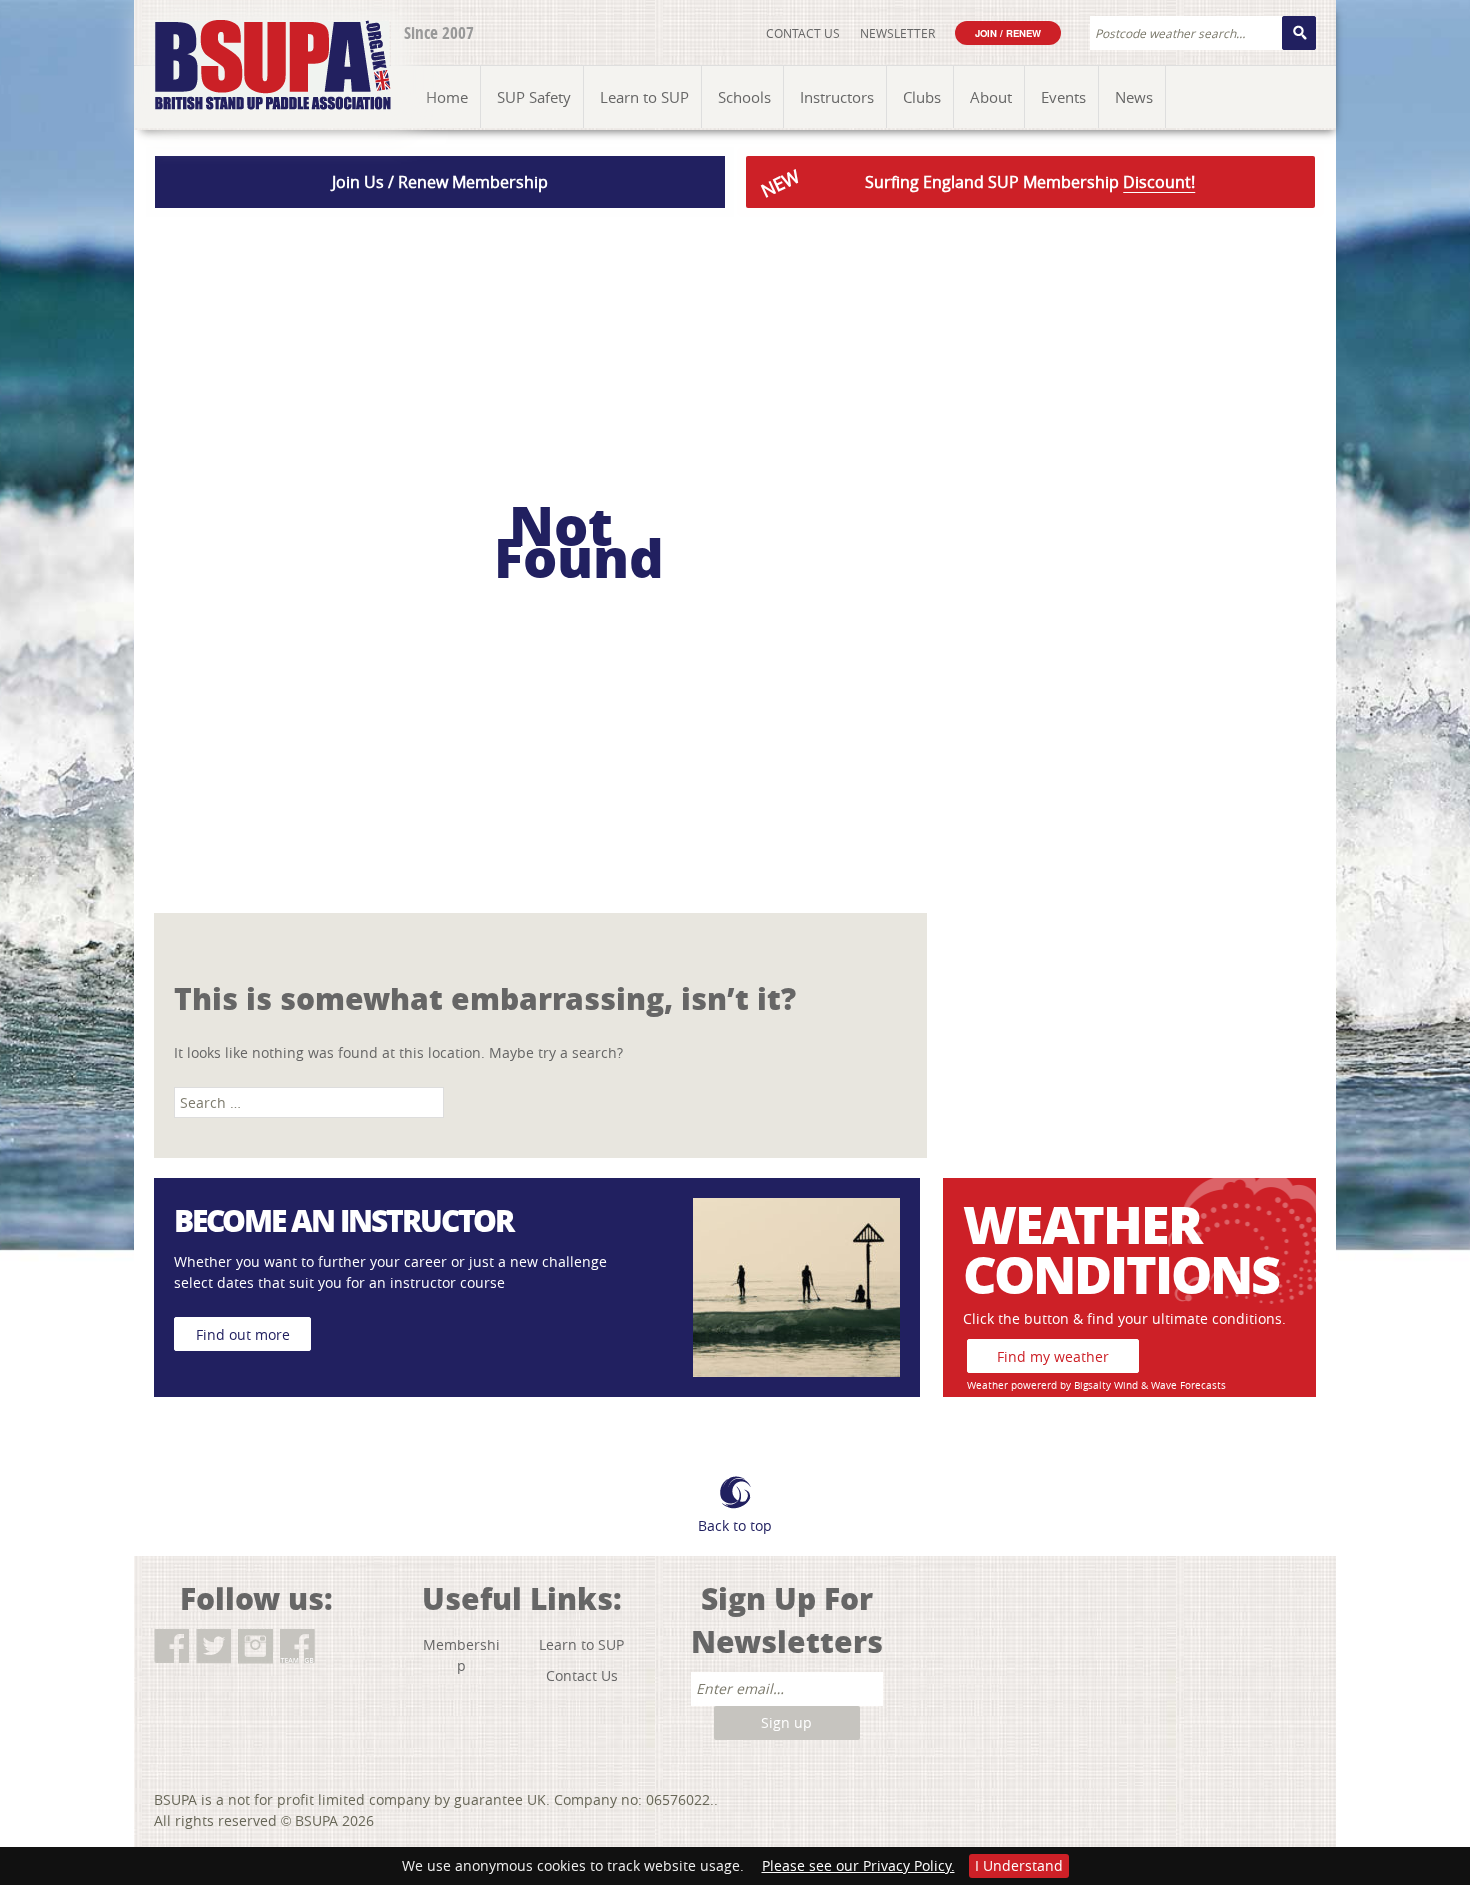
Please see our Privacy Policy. (858, 1865)
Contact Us (803, 33)
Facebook (171, 1646)
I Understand (1019, 1865)
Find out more (243, 1334)
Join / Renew (1008, 33)
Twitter (213, 1646)
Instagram (255, 1646)
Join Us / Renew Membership (440, 182)
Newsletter (897, 33)
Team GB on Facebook (297, 1646)
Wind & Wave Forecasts (1170, 1385)
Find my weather (1053, 1356)
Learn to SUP (581, 1644)
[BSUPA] (251, 42)
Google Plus (339, 1646)
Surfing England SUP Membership (975, 183)
